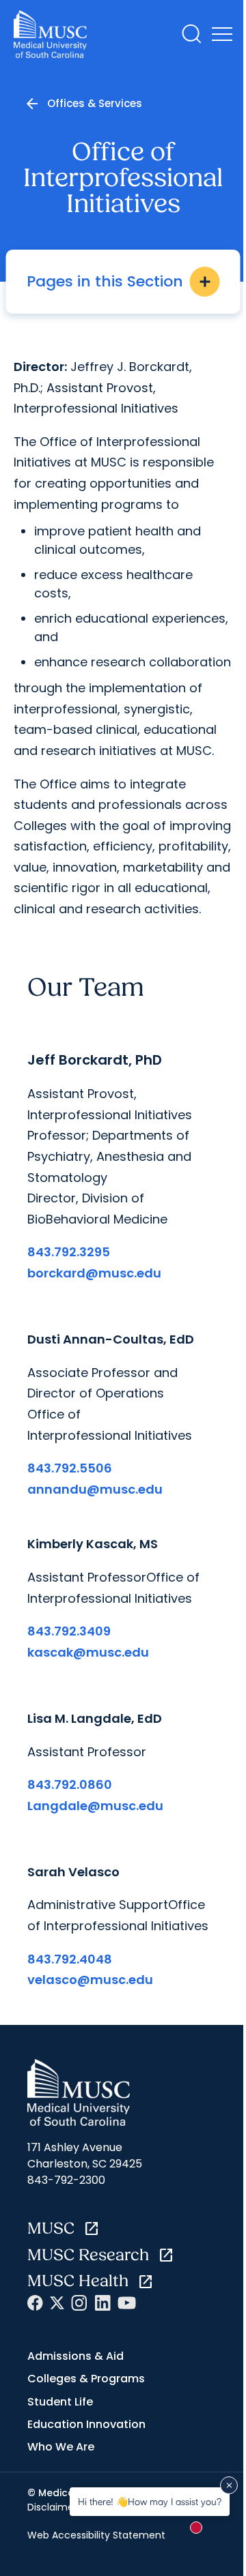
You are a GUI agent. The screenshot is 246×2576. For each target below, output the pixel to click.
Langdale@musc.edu (95, 1806)
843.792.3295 (69, 1252)
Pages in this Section (120, 281)
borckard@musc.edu (94, 1273)
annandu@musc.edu (95, 1489)
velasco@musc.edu (90, 1980)
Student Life (60, 2402)
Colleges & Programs (86, 2379)
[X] (57, 2303)
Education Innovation (86, 2424)
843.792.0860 (70, 1785)
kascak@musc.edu (88, 1652)
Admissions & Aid (76, 2356)
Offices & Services (95, 103)
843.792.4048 (70, 1959)
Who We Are (61, 2447)
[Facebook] (35, 2303)
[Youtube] (127, 2303)
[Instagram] (79, 2303)
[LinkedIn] (102, 2303)
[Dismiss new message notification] (229, 2485)
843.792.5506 (70, 1468)
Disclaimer (52, 2507)
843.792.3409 (69, 1631)
